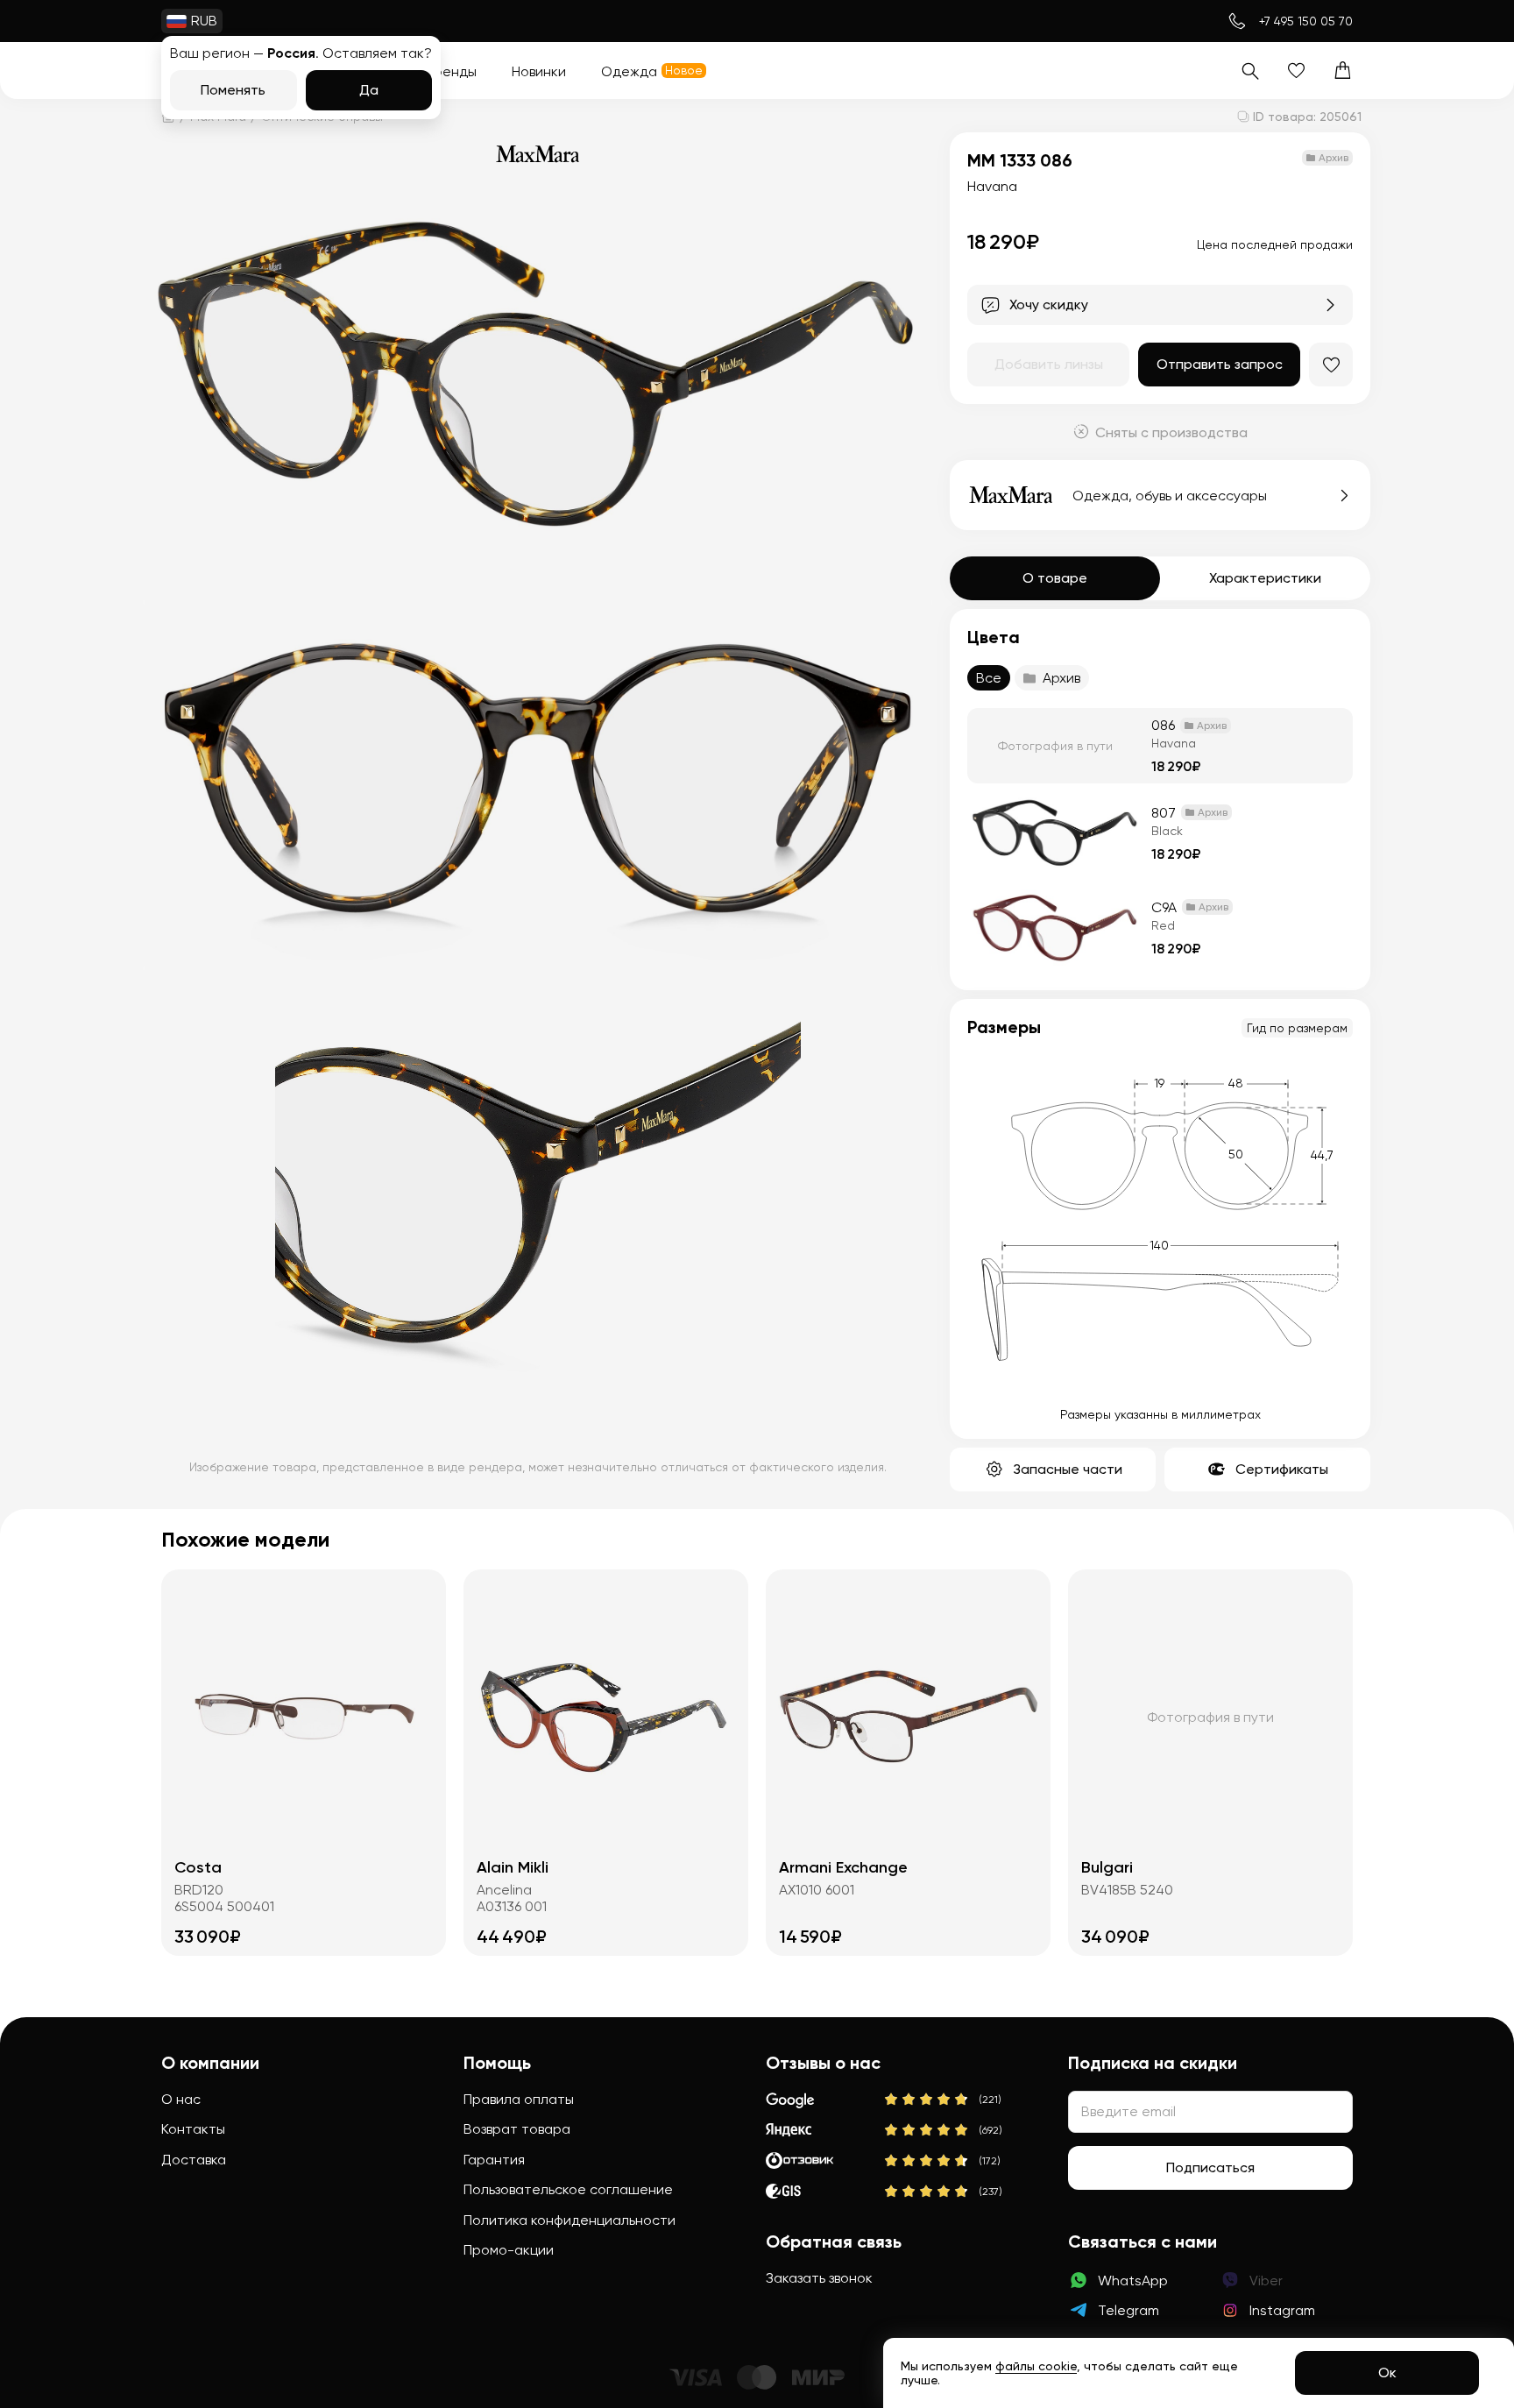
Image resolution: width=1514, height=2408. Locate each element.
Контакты (193, 2129)
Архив (1061, 678)
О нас (181, 2099)
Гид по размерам (1297, 1028)
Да (369, 90)
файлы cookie (1036, 2366)
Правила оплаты (519, 2099)
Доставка (194, 2160)
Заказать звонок (819, 2278)
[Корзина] (1343, 71)
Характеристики (1265, 578)
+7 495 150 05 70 (1306, 21)
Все (989, 678)
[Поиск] (1250, 71)
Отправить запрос (1220, 364)
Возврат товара (517, 2129)
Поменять (233, 90)
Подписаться (1210, 2167)
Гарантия (494, 2160)
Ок (1387, 2373)
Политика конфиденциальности (570, 2220)
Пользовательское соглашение (568, 2189)
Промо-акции (509, 2250)
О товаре (1055, 578)
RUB (204, 21)
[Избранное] (1296, 71)
